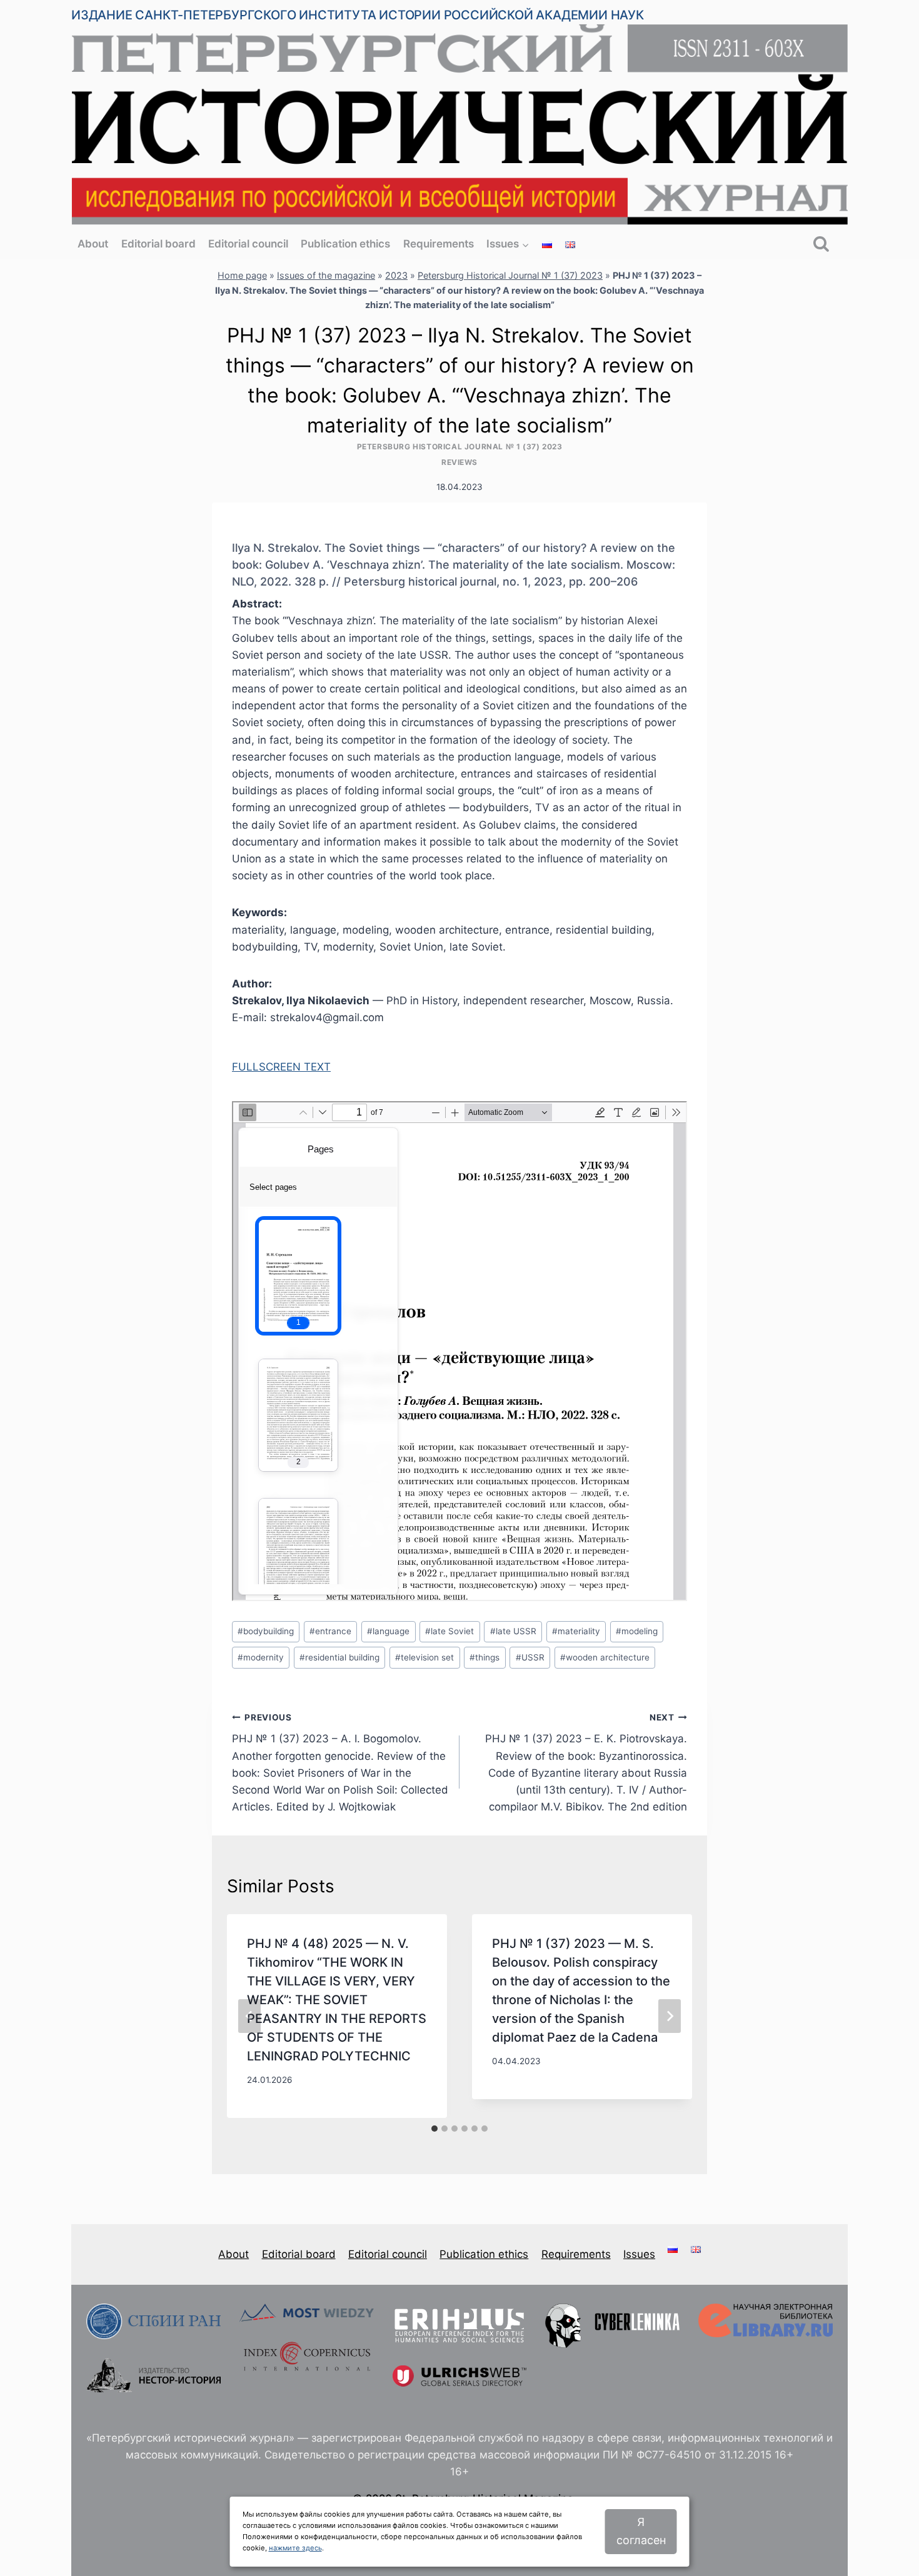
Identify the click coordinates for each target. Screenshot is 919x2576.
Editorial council (248, 244)
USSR (530, 1657)
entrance (330, 1631)
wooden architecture (605, 1657)
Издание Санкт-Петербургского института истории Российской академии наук (358, 15)
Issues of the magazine (326, 275)
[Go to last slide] (249, 2016)
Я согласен (641, 2531)
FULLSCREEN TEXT (281, 1067)
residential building (339, 1657)
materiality (576, 1631)
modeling (637, 1631)
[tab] (434, 2129)
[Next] (670, 2016)
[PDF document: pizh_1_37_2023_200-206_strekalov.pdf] (459, 1351)
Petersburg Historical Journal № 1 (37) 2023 (510, 275)
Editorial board (158, 244)
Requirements (439, 244)
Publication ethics (345, 244)
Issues (639, 2254)
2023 (396, 275)
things (485, 1657)
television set (424, 1657)
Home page (242, 275)
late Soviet (449, 1631)
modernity (261, 1657)
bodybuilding (266, 1631)
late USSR (513, 1631)
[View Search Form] (821, 245)
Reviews (459, 462)
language (388, 1631)
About (93, 244)
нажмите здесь (295, 2548)
